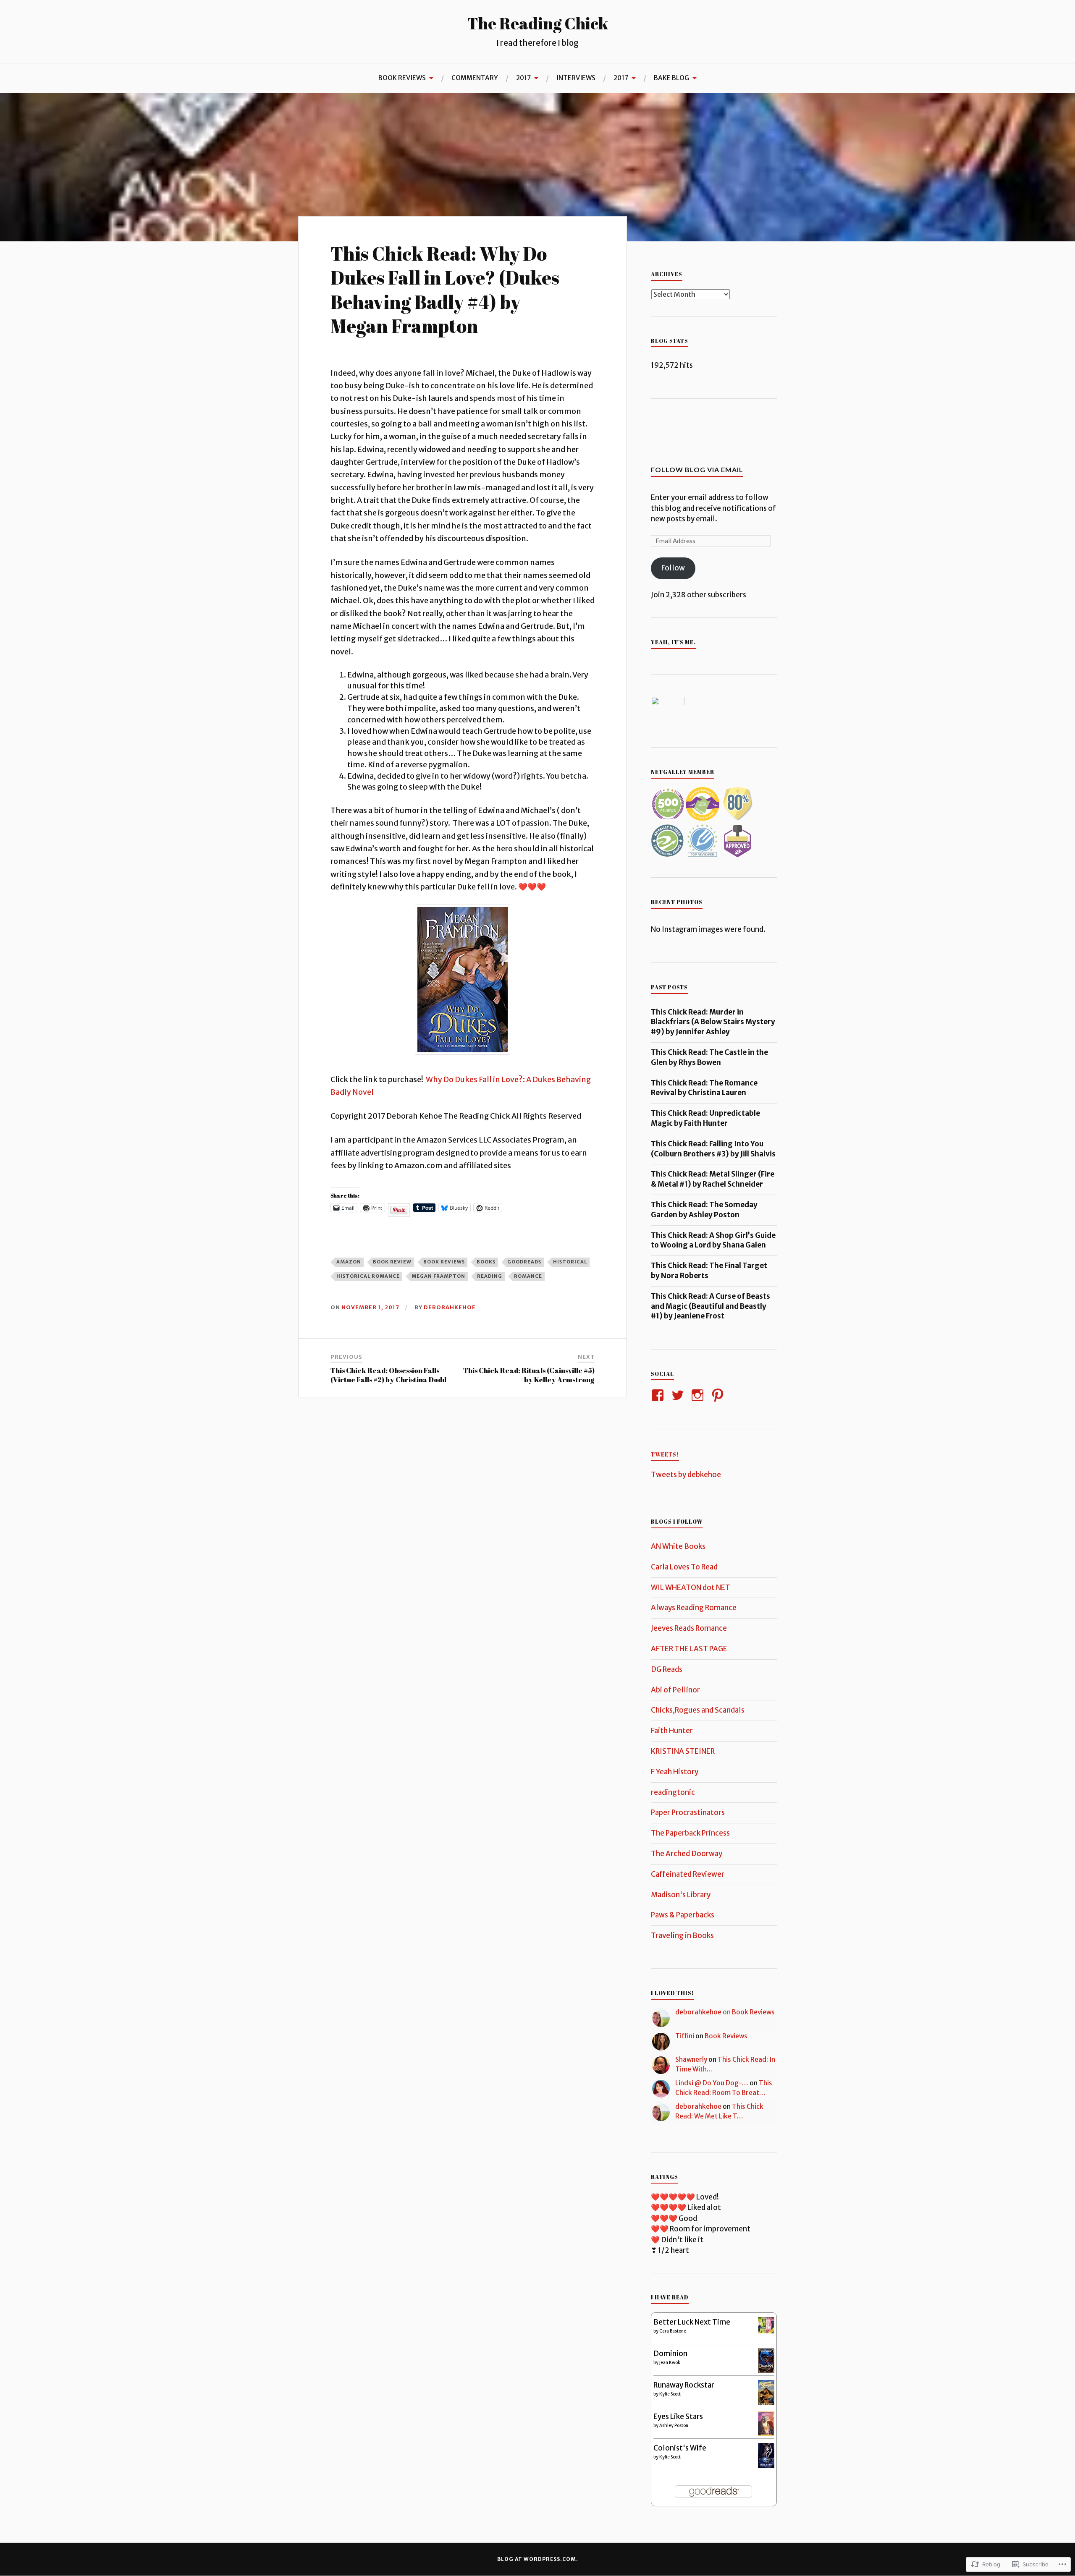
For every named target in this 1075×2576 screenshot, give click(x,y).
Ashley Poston (674, 2426)
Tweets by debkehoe (686, 1475)
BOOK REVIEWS (402, 78)
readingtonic (673, 1792)
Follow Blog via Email (697, 469)
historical (570, 1262)
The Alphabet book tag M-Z (60, 113)
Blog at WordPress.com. (538, 2559)
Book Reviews (753, 2012)
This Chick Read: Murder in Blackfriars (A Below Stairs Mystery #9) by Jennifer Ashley (713, 1022)
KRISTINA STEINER (683, 1751)
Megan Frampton (438, 1276)
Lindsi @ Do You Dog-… (712, 2083)
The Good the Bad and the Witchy (163, 109)
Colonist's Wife (680, 2448)
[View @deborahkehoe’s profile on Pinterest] (719, 1395)
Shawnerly (691, 2059)
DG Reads (667, 1669)
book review (392, 1262)
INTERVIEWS (576, 78)
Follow (673, 568)
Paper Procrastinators (688, 1812)
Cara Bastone (673, 2331)
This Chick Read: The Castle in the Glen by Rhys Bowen (709, 1057)
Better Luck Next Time (692, 2322)
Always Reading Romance (694, 1608)
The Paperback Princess (690, 1833)
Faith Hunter (672, 1731)
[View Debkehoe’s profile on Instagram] (699, 1395)
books (486, 1262)
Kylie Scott (670, 2394)
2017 (523, 78)
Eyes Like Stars (678, 2416)
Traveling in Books (682, 1935)
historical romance (368, 1276)
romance (528, 1276)
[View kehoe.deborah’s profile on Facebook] (659, 1395)
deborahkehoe (450, 1307)
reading (490, 1276)
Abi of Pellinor (675, 1690)
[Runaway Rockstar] (766, 2404)
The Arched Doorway (687, 1854)
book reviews (444, 1262)
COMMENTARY (475, 78)
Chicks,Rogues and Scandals (698, 1710)
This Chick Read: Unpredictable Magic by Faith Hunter (705, 1118)
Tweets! (665, 1454)
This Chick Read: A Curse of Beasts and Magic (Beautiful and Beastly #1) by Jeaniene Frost (711, 1306)
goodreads (524, 1262)
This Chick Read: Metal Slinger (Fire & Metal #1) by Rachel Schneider (713, 1179)
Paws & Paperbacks (683, 1915)
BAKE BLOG (671, 78)
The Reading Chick (537, 23)
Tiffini (685, 2036)
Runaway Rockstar (684, 2385)
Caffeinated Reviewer (688, 1874)
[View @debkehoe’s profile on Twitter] (679, 1395)
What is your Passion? (265, 113)
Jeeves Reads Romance (689, 1628)
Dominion (670, 2354)
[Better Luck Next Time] (766, 2331)
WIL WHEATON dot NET (691, 1587)
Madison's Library (681, 1895)
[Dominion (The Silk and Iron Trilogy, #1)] (766, 2371)
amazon (349, 1262)
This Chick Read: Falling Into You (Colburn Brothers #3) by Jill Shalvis (713, 1149)
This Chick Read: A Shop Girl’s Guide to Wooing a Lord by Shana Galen (713, 1240)
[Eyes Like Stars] (766, 2433)
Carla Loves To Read (684, 1567)
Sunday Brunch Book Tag (469, 113)
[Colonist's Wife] (766, 2465)
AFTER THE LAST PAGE (689, 1649)
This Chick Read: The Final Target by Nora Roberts (709, 1271)
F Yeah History (675, 1772)
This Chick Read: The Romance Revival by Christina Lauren (704, 1088)
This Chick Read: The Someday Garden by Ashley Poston (704, 1210)
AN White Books (678, 1546)
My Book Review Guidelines (367, 113)
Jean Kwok (670, 2363)
